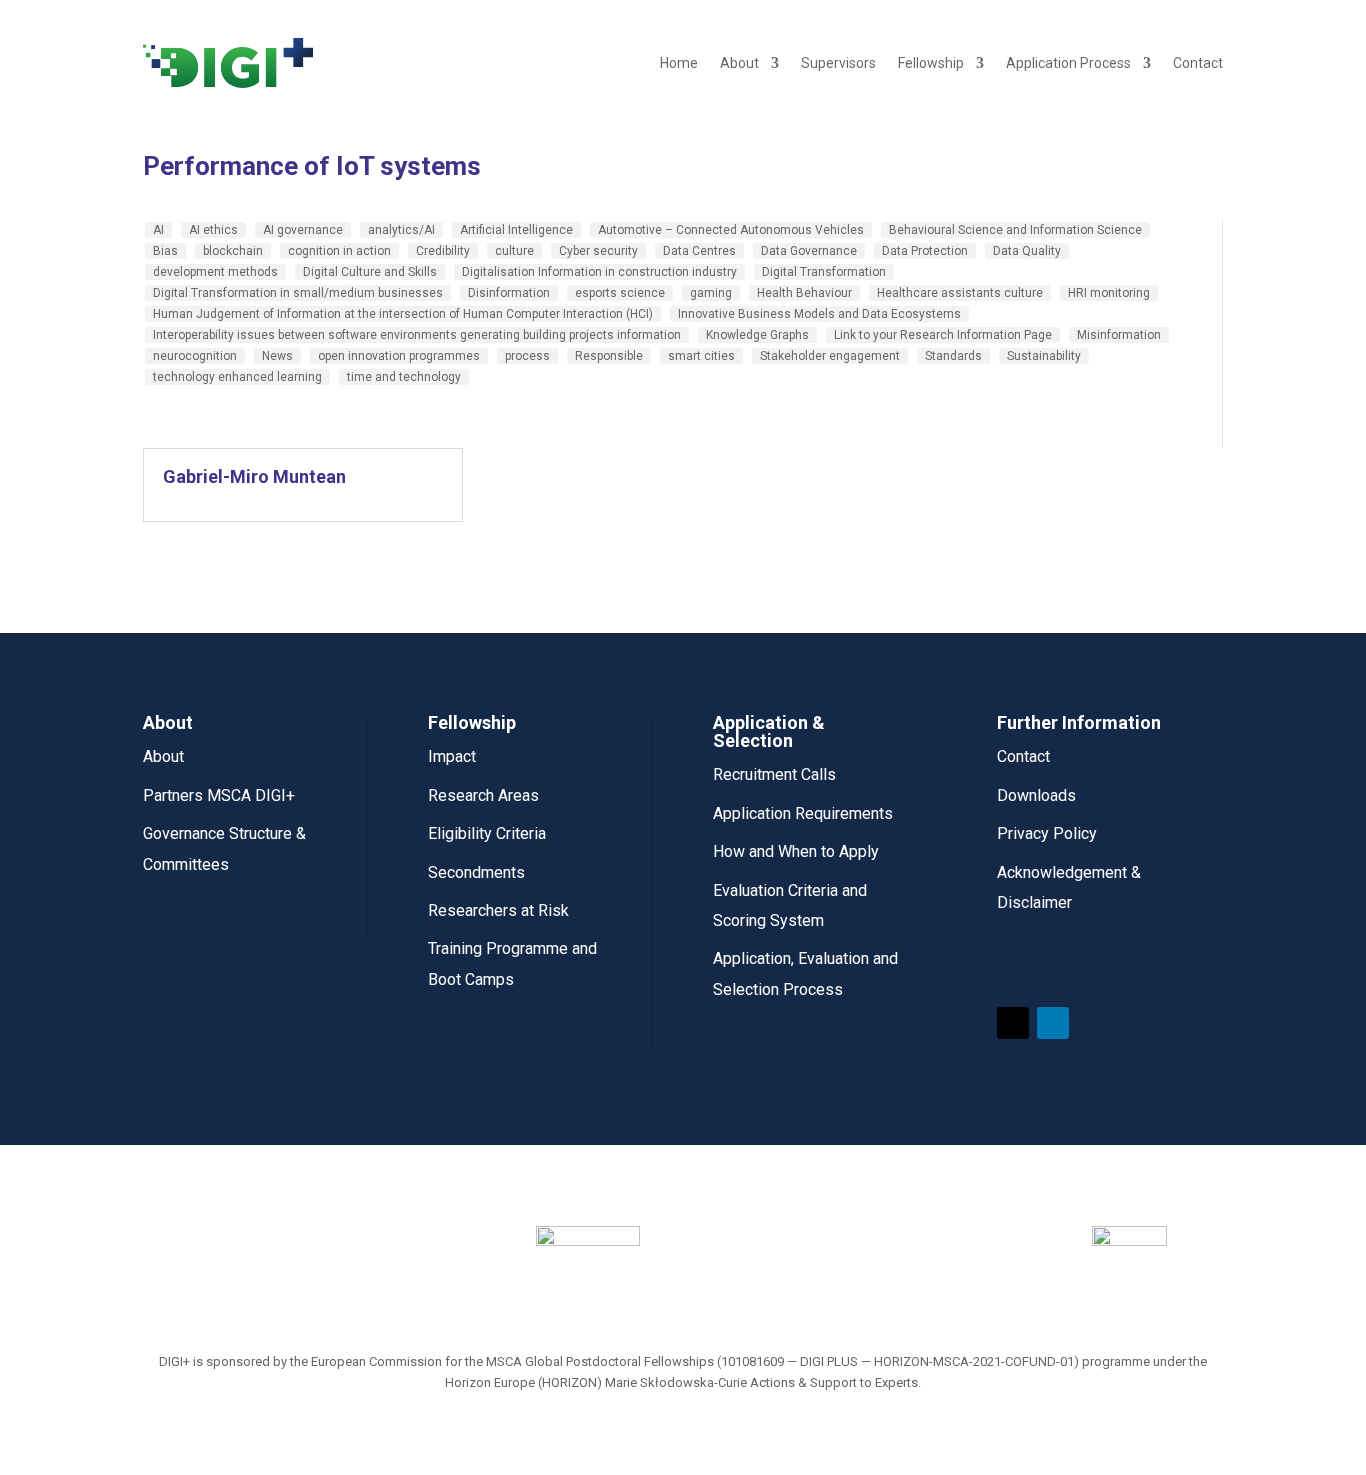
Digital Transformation (824, 272)
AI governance (303, 230)
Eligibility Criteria (487, 833)
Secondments (476, 872)
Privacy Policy (1047, 833)
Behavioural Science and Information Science (1015, 230)
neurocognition (195, 356)
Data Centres (699, 251)
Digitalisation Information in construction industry (599, 272)
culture (514, 251)
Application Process (1068, 63)
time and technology (404, 377)
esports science (620, 293)
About (739, 63)
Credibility (443, 251)
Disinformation (509, 293)
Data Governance (809, 251)
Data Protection (925, 251)
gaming (711, 293)
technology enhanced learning (237, 377)
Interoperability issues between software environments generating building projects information (417, 335)
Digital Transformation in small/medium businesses (298, 293)
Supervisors (838, 63)
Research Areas (483, 795)
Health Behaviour (804, 293)
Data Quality (1027, 251)
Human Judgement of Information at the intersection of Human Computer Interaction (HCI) (403, 314)
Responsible (609, 356)
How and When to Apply (796, 851)
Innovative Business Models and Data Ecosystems (819, 314)
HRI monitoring (1109, 293)
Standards (953, 356)
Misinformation (1119, 335)
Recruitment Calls (774, 774)
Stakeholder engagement (830, 356)
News (277, 356)
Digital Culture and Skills (370, 272)
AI (158, 230)
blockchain (233, 251)
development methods (215, 272)
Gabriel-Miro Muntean (254, 476)
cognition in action (339, 251)
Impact (452, 756)
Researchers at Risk (498, 910)
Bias (165, 251)
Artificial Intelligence (516, 230)
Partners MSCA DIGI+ (219, 795)
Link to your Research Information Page (943, 335)
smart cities (701, 356)
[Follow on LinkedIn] (1053, 1023)
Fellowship (931, 63)
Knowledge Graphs (757, 335)
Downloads (1036, 795)
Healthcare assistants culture (960, 293)
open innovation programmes (399, 356)
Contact (1198, 63)
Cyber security (598, 251)
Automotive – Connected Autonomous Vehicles (731, 230)
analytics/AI (401, 230)
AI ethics (213, 230)
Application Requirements (803, 813)
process (527, 356)
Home (679, 63)
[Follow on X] (1013, 1023)
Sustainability (1044, 356)
